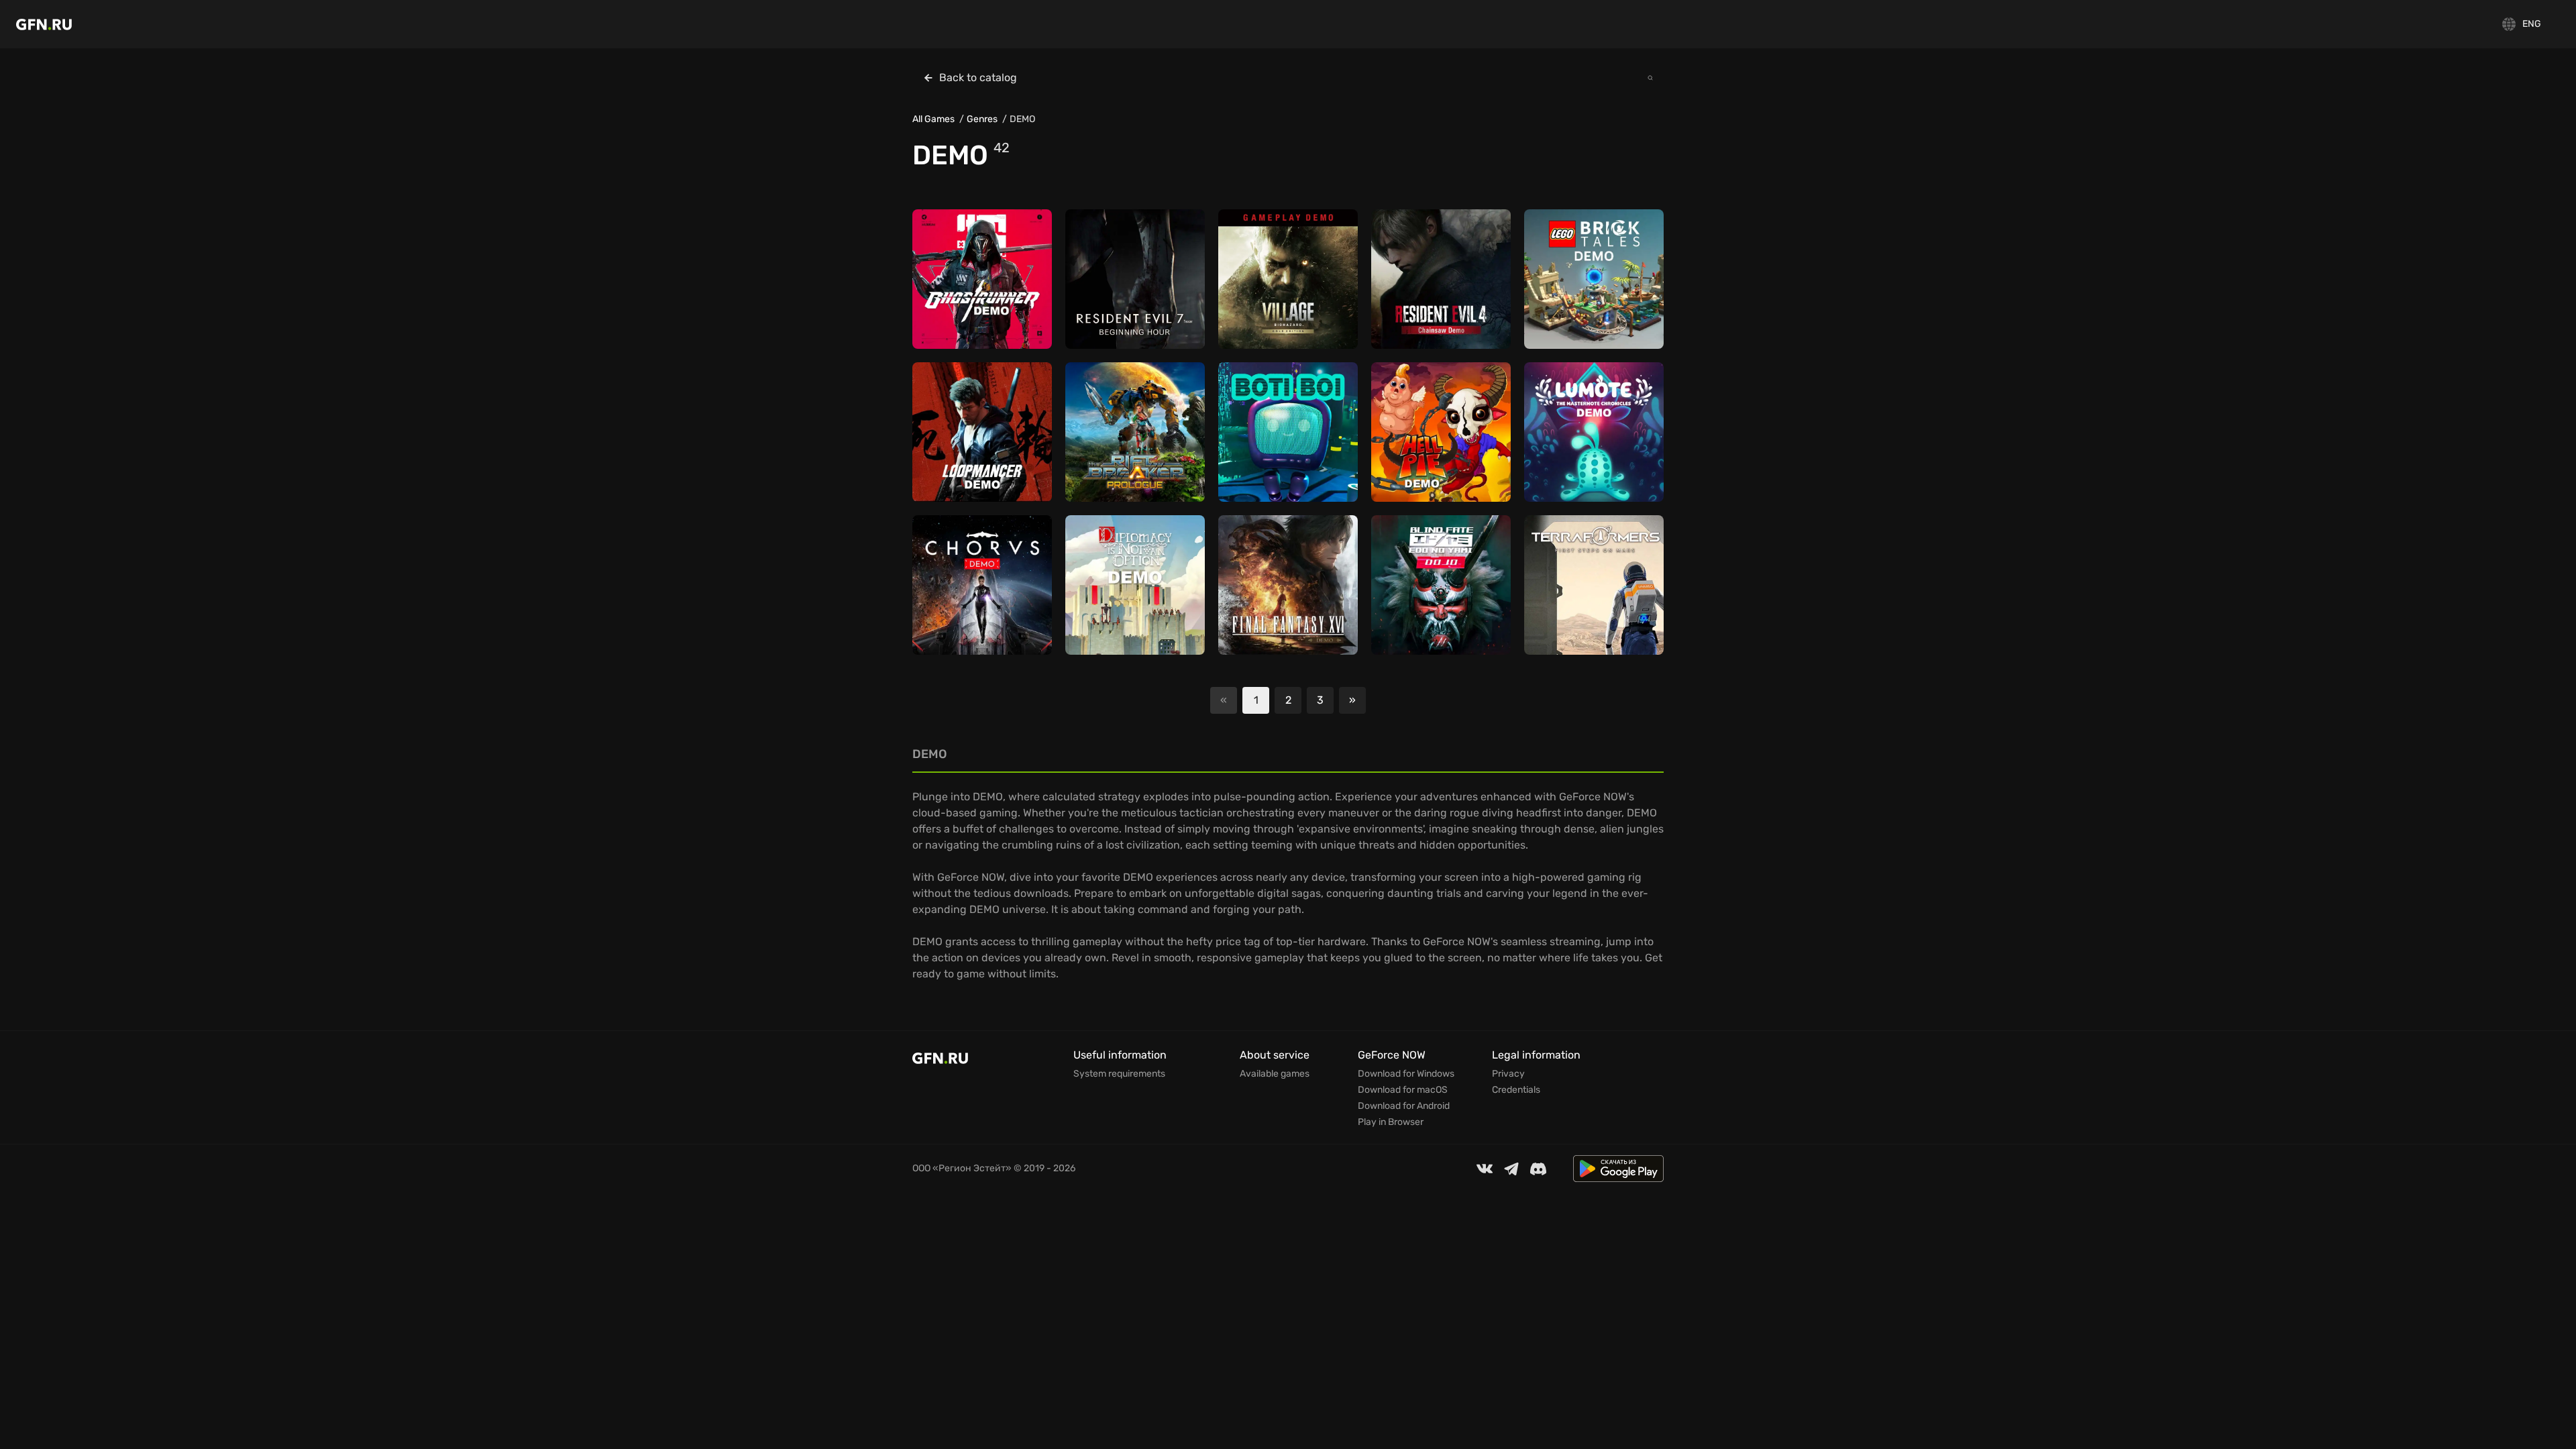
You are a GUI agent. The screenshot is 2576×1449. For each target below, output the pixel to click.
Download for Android (1404, 1106)
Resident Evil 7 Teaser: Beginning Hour (1126, 279)
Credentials (1516, 1090)
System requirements (1119, 1074)
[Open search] (1650, 78)
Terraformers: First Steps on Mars (1592, 585)
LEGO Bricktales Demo (1586, 285)
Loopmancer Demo (966, 438)
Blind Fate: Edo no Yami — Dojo (1440, 585)
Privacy (1508, 1074)
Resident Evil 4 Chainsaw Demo (1439, 279)
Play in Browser (1391, 1122)
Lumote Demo (1566, 438)
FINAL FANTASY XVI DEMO (1287, 591)
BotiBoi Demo (1260, 454)
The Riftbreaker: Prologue (1134, 438)
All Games (933, 119)
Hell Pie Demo (1413, 438)
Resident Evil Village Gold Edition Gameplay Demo (1286, 279)
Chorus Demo (954, 591)
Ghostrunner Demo (966, 285)
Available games (1275, 1074)
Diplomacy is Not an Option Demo (1121, 585)
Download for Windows (1406, 1074)
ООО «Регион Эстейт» (962, 1168)
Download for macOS (1403, 1090)
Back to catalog (978, 77)
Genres (982, 119)
